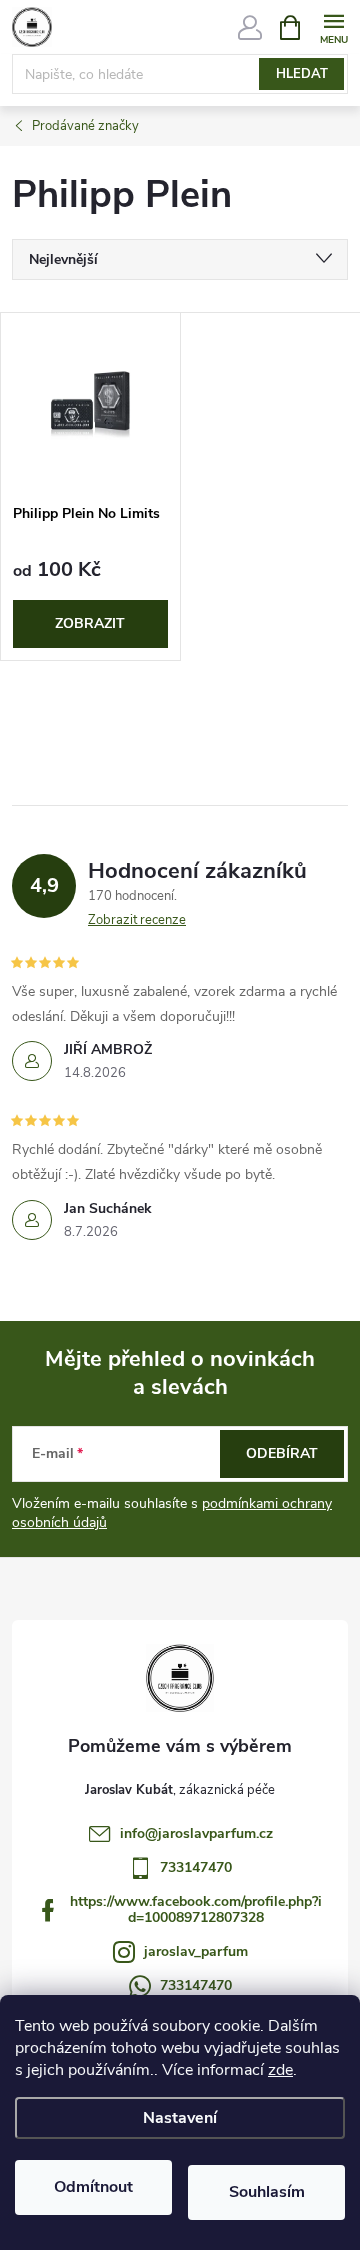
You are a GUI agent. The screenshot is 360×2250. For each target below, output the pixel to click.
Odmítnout (93, 2187)
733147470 (196, 1867)
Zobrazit (90, 623)
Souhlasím (267, 2192)
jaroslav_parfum (196, 1951)
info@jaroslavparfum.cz (196, 1833)
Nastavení (180, 2118)
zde (280, 2070)
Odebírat (282, 1453)
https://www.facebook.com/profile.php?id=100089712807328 (196, 1909)
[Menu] (333, 26)
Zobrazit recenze (137, 920)
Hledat (302, 74)
